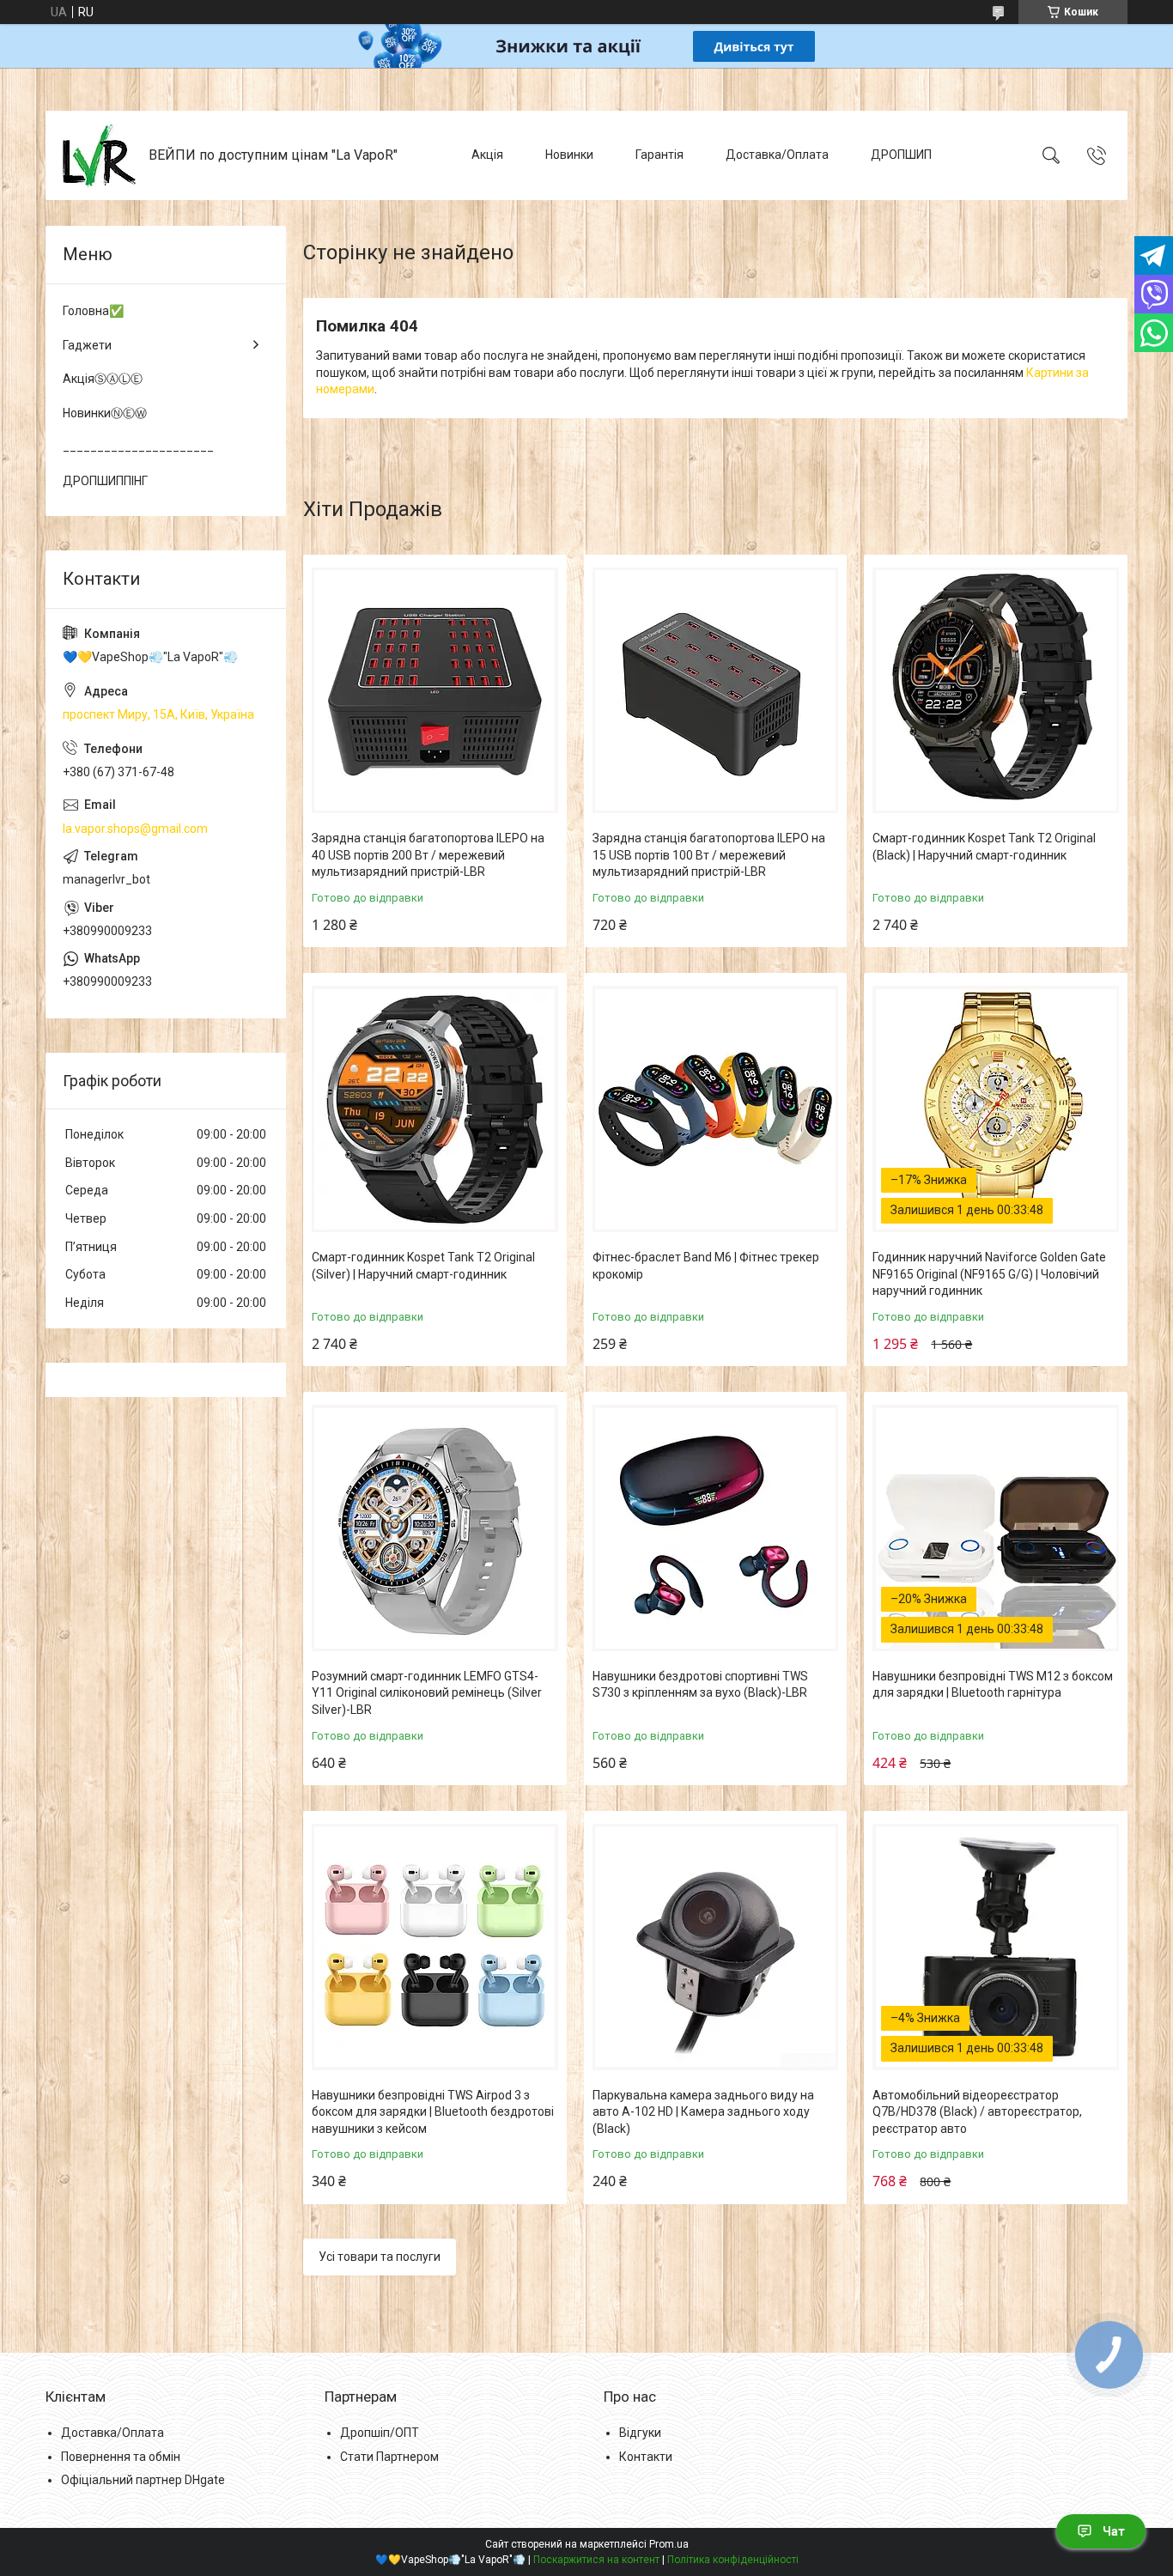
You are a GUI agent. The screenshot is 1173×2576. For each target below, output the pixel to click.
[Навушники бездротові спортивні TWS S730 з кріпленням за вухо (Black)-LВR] (716, 1528)
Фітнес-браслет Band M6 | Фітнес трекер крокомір (706, 1266)
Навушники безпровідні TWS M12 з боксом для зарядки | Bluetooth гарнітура (993, 1685)
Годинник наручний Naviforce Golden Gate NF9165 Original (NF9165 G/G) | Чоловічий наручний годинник (989, 1274)
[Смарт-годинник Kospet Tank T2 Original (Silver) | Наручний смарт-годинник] (435, 1109)
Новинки (569, 155)
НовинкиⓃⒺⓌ (105, 413)
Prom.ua (669, 2544)
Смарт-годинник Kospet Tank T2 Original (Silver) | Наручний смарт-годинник (423, 1266)
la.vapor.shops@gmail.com (135, 829)
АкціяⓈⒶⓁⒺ (103, 379)
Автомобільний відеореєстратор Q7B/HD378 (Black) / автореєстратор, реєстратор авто (977, 2112)
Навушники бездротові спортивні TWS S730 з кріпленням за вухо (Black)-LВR (700, 1685)
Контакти (646, 2457)
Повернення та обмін (121, 2457)
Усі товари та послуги (380, 2257)
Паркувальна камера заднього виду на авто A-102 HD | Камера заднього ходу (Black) (703, 2112)
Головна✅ (93, 311)
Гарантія (659, 155)
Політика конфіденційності (733, 2560)
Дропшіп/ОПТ (380, 2433)
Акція (487, 155)
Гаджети (87, 345)
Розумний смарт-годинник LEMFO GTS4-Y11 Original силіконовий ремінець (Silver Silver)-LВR (427, 1693)
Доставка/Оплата (777, 155)
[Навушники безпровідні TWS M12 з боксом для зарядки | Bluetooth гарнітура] (996, 1528)
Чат (1114, 2531)
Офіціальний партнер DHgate (143, 2480)
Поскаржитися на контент (596, 2560)
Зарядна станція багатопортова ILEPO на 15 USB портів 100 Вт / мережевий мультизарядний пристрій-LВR (709, 855)
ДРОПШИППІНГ (105, 481)
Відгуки (640, 2433)
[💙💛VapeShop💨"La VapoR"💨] (99, 155)
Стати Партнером (389, 2457)
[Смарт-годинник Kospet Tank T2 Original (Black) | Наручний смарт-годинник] (996, 691)
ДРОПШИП (901, 155)
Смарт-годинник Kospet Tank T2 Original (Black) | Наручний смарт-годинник (984, 847)
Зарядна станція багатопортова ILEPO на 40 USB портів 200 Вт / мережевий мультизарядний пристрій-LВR (428, 855)
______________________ (138, 447)
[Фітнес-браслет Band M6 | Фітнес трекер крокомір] (716, 1109)
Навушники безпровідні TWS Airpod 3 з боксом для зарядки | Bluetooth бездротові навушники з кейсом (433, 2112)
